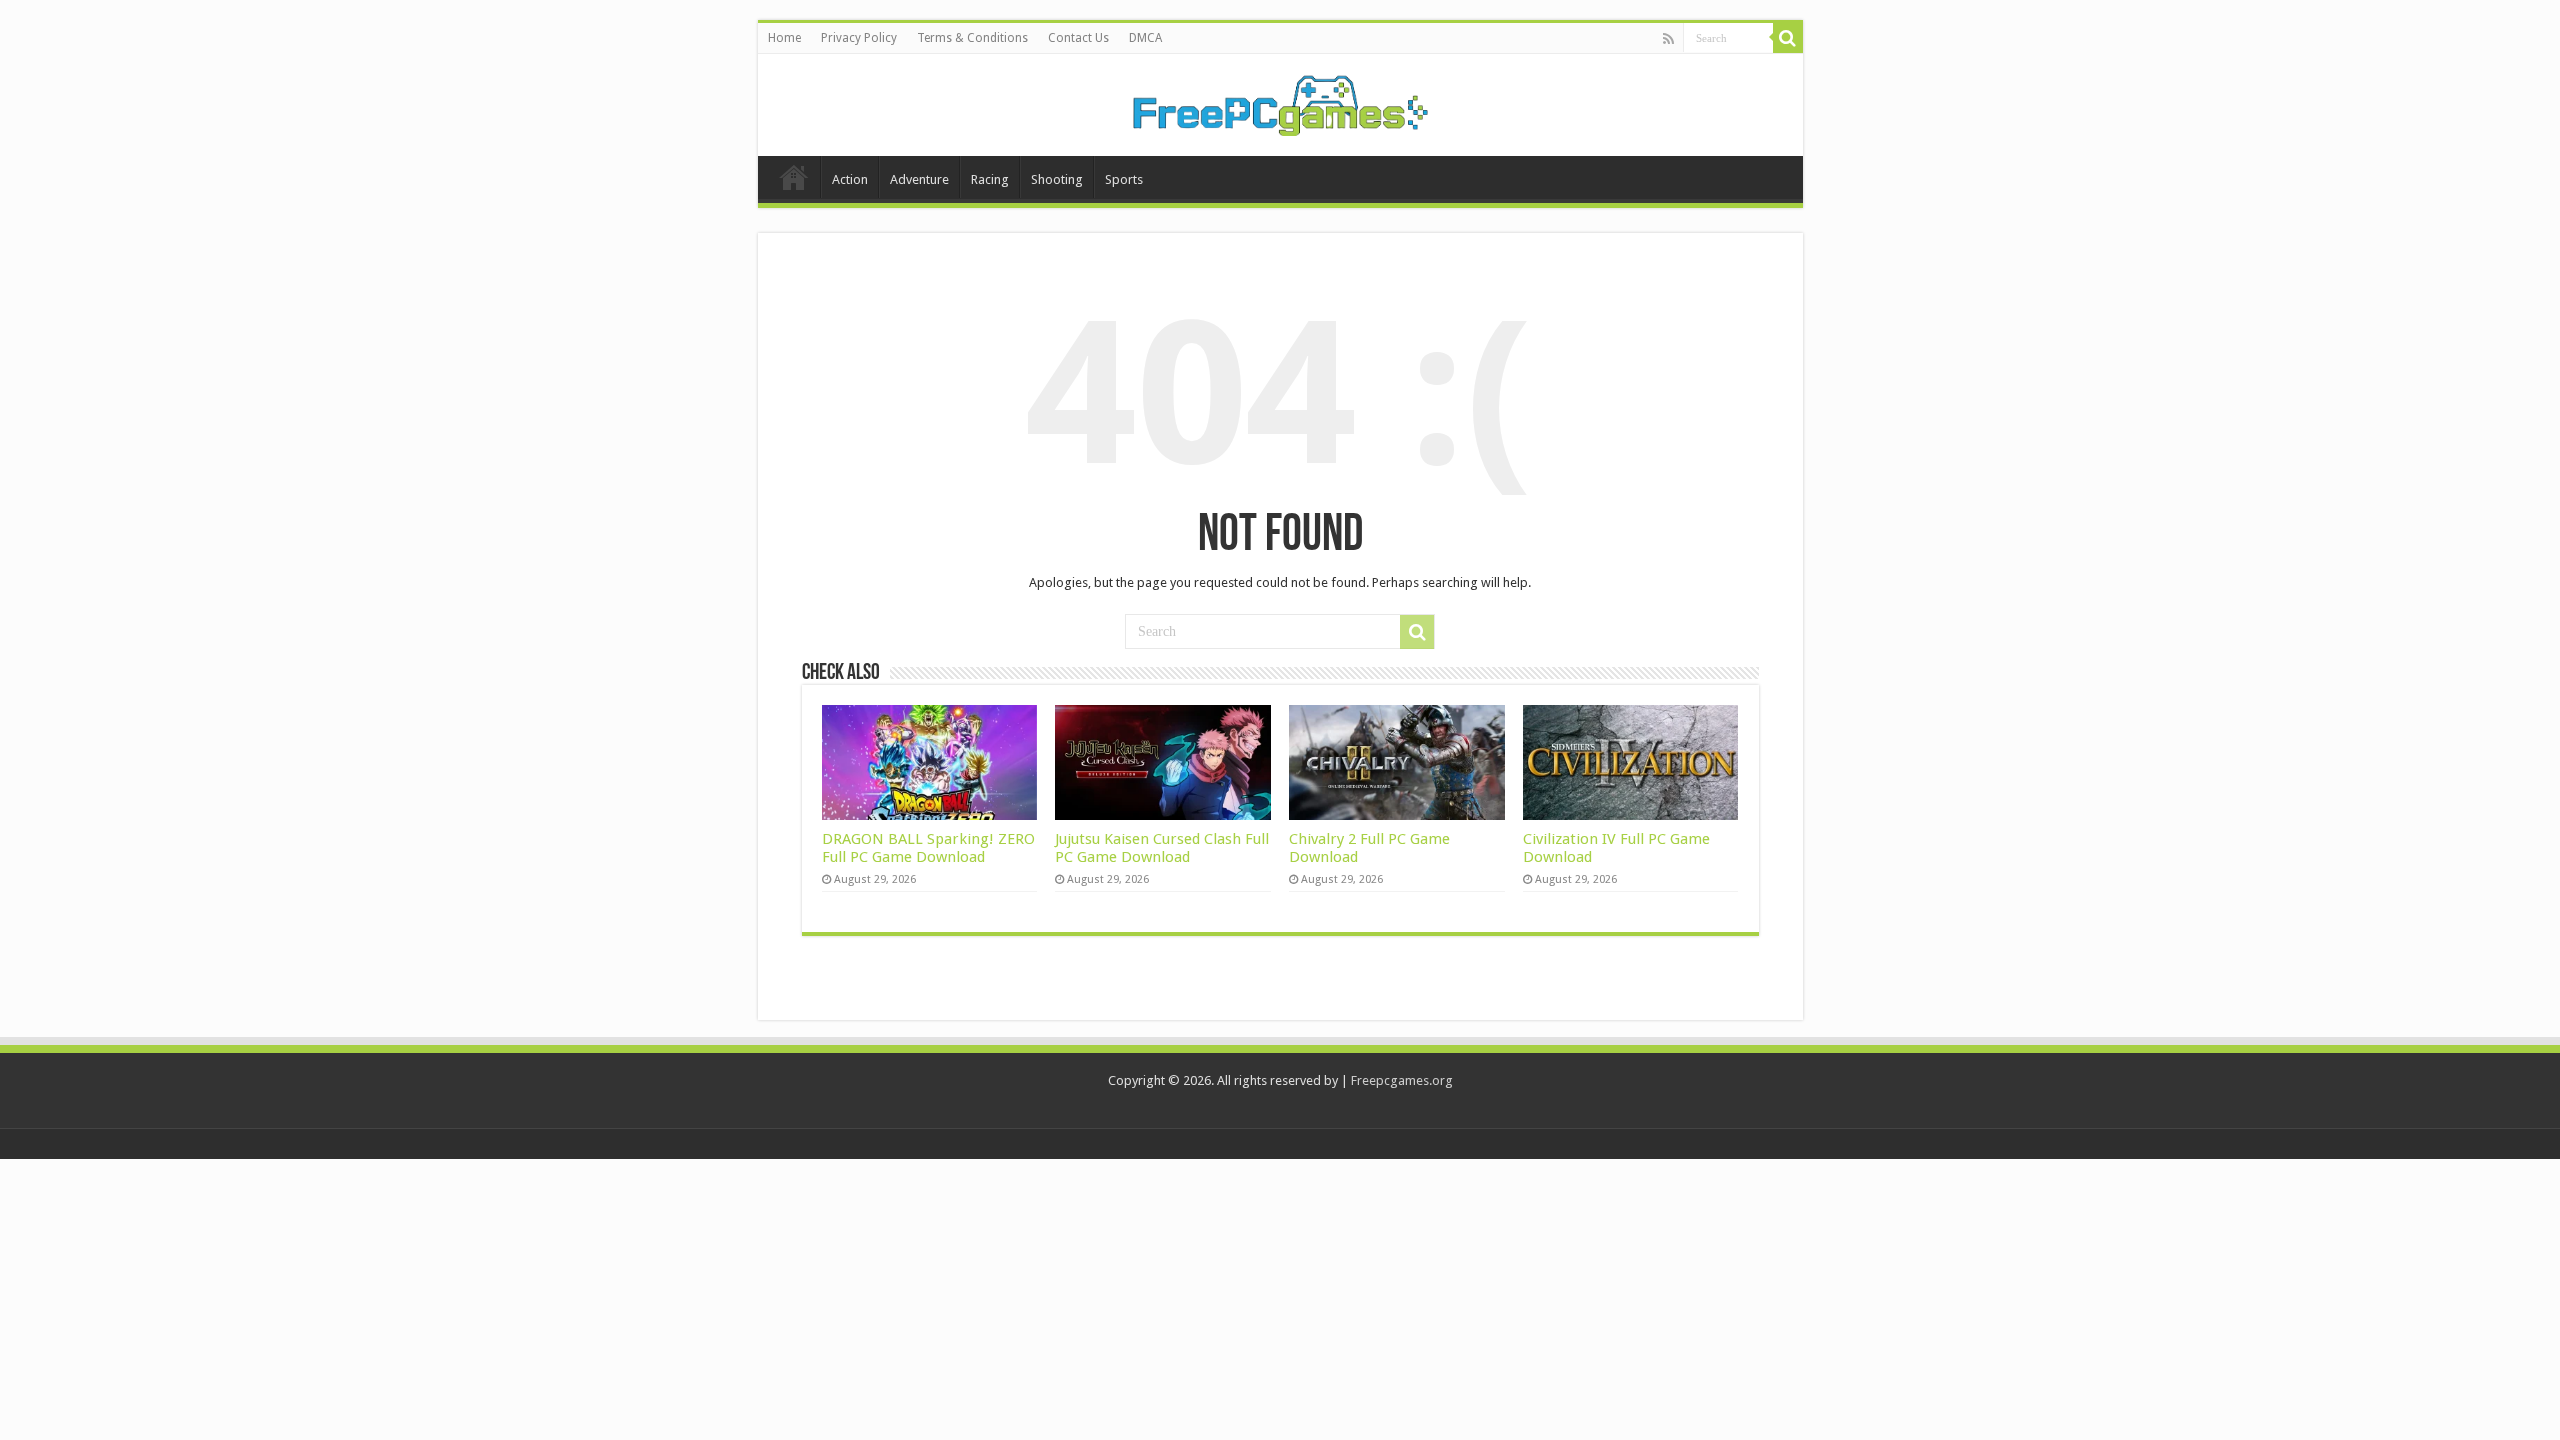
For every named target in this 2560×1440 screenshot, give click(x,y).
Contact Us (1078, 38)
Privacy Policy (859, 38)
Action (850, 179)
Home (784, 38)
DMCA (1145, 38)
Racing (990, 179)
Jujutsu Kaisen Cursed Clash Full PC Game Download (1162, 848)
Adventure (919, 179)
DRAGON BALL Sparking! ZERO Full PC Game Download (928, 848)
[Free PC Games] (1280, 101)
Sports (1124, 179)
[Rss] (1668, 39)
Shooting (1057, 179)
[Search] (1788, 38)
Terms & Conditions (972, 38)
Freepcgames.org (1402, 1080)
